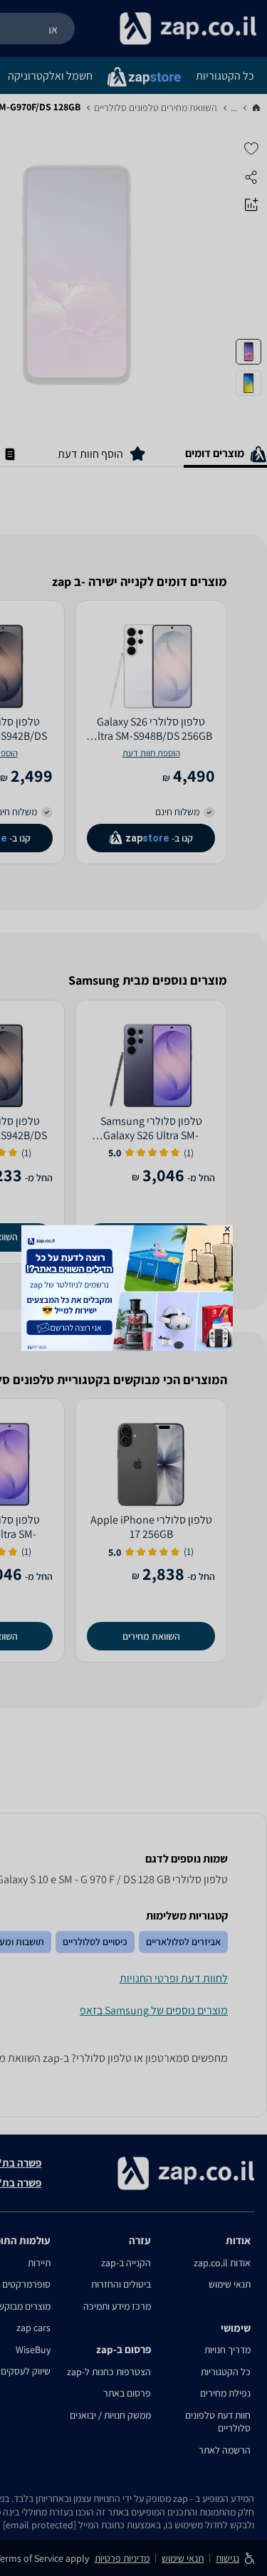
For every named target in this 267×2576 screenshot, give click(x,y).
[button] (227, 1229)
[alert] (134, 1288)
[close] (227, 1229)
